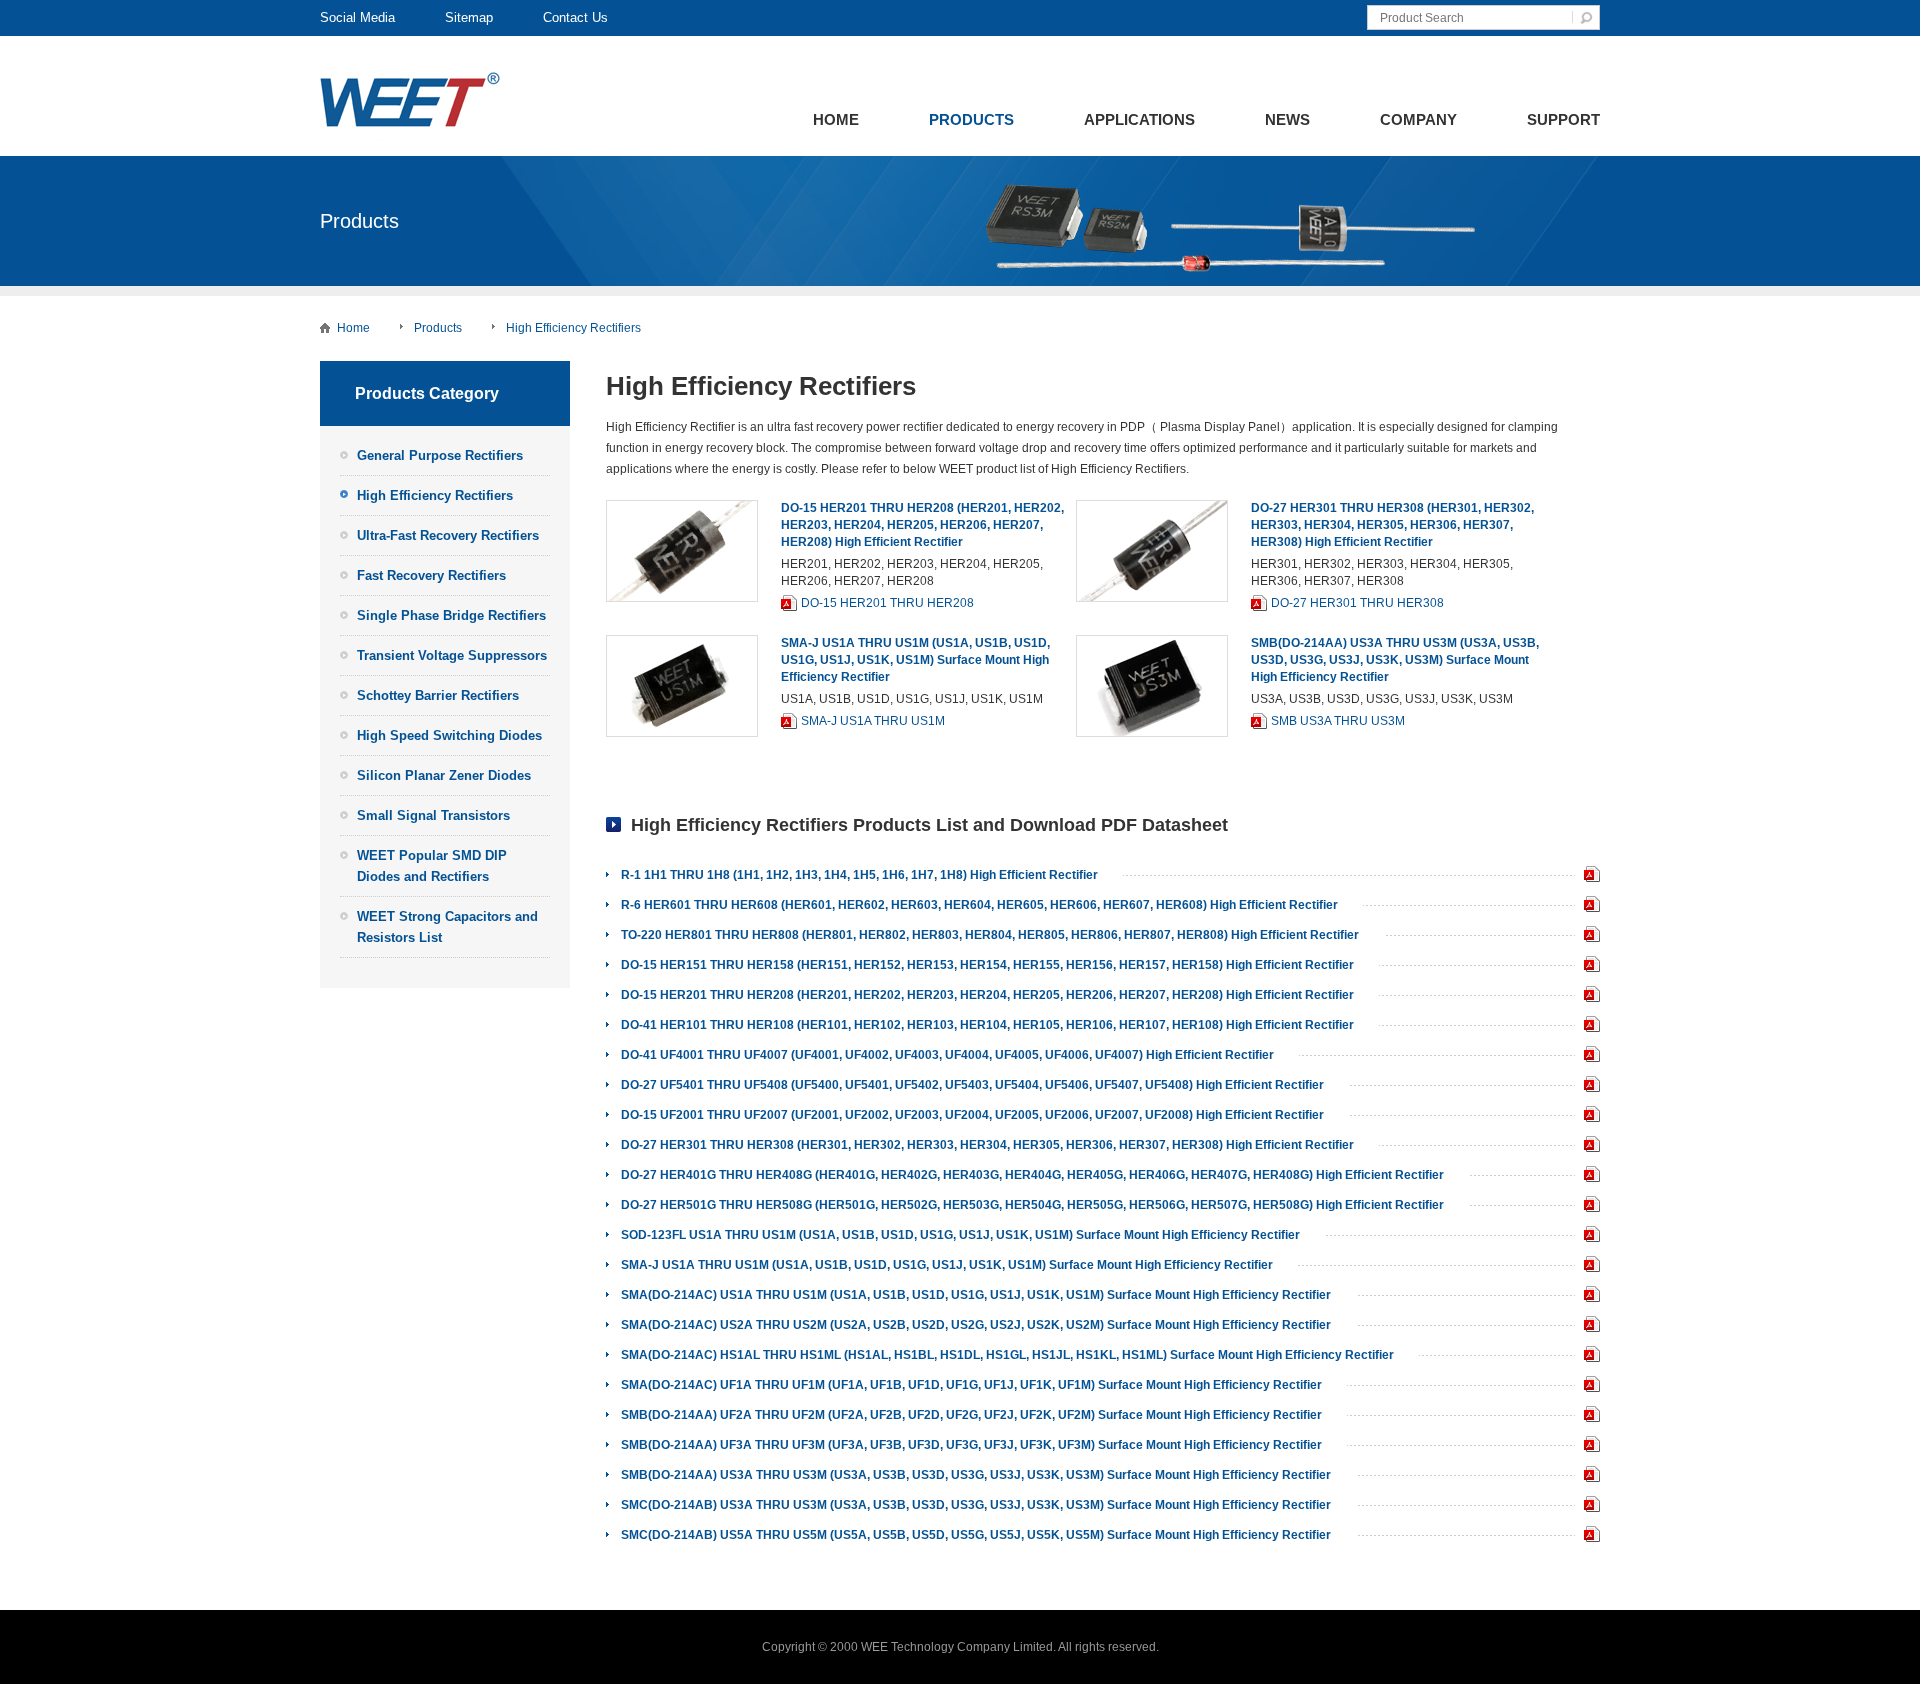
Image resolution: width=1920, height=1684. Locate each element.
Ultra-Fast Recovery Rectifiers (448, 535)
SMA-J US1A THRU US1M (873, 721)
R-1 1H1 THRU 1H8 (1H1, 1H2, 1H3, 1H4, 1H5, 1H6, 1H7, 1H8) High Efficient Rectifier (859, 875)
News (1287, 119)
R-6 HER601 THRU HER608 (1587, 906)
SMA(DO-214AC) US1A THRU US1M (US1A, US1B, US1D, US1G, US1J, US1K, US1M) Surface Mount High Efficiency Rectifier (976, 1295)
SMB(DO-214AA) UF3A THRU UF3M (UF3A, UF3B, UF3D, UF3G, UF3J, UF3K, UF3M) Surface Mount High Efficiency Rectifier (971, 1445)
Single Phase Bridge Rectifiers (451, 615)
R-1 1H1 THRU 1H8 (1587, 876)
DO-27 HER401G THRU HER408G (1587, 1176)
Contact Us (575, 17)
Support (1563, 119)
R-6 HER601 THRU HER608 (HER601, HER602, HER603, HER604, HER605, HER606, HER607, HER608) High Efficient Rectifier (979, 905)
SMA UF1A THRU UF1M (1587, 1386)
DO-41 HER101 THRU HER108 (1587, 1026)
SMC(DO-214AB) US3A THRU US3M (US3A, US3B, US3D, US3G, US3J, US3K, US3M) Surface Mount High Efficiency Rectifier (976, 1505)
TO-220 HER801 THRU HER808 (1587, 936)
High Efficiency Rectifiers (573, 328)
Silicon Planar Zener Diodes (444, 775)
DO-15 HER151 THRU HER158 (1587, 966)
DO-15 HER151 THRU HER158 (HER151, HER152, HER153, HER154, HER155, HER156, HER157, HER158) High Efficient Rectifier (987, 965)
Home (836, 119)
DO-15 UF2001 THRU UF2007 (1587, 1116)
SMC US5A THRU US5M (1587, 1536)
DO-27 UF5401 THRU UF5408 (1587, 1086)
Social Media (357, 17)
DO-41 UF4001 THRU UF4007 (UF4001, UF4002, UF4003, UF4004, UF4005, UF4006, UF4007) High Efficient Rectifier (947, 1055)
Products (971, 119)
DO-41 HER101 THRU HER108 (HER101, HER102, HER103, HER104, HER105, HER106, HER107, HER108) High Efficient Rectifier (987, 1025)
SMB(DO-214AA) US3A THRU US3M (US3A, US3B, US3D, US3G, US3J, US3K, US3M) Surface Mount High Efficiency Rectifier (1395, 660)
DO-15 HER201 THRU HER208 (887, 603)
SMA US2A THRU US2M (1587, 1326)
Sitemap (469, 17)
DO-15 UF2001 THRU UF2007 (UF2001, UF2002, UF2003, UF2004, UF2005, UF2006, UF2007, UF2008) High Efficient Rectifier (972, 1115)
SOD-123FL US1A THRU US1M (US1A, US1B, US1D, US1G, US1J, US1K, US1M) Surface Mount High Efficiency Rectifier (960, 1235)
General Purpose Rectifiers (440, 455)
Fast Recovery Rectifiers (431, 575)
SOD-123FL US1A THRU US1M (1587, 1236)
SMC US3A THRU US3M (1587, 1506)
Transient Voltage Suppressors (452, 655)
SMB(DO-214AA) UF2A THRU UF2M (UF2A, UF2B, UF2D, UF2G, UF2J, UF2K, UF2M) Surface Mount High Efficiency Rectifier (971, 1415)
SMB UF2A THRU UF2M (1587, 1416)
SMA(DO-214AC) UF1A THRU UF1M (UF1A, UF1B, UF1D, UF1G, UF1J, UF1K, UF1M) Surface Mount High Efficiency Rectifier (971, 1385)
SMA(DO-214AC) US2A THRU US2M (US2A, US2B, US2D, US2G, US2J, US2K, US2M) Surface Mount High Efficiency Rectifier (976, 1325)
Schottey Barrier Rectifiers (438, 695)
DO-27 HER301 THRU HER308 (1357, 603)
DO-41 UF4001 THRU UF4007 (1587, 1056)
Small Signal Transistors (433, 815)
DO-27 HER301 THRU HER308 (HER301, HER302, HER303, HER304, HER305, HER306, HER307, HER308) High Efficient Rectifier (1392, 525)
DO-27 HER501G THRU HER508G (1587, 1206)
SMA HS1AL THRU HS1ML (1587, 1356)
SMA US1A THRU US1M (1587, 1296)
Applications (1139, 119)
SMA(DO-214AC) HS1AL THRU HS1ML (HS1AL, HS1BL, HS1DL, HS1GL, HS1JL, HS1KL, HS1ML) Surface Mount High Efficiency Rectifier (1007, 1355)
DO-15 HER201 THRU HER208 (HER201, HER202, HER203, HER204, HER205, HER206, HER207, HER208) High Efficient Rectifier (922, 525)
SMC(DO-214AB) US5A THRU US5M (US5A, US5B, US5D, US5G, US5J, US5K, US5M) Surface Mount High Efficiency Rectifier (976, 1535)
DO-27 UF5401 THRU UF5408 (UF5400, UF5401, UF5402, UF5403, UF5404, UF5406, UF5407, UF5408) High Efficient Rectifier (972, 1085)
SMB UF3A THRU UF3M (1587, 1446)
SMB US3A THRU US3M (1338, 721)
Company (1418, 119)
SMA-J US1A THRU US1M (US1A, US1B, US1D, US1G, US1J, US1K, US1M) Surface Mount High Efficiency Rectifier (915, 660)
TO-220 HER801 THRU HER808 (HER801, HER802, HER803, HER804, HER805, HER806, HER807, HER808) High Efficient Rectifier (990, 935)
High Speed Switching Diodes (449, 735)
